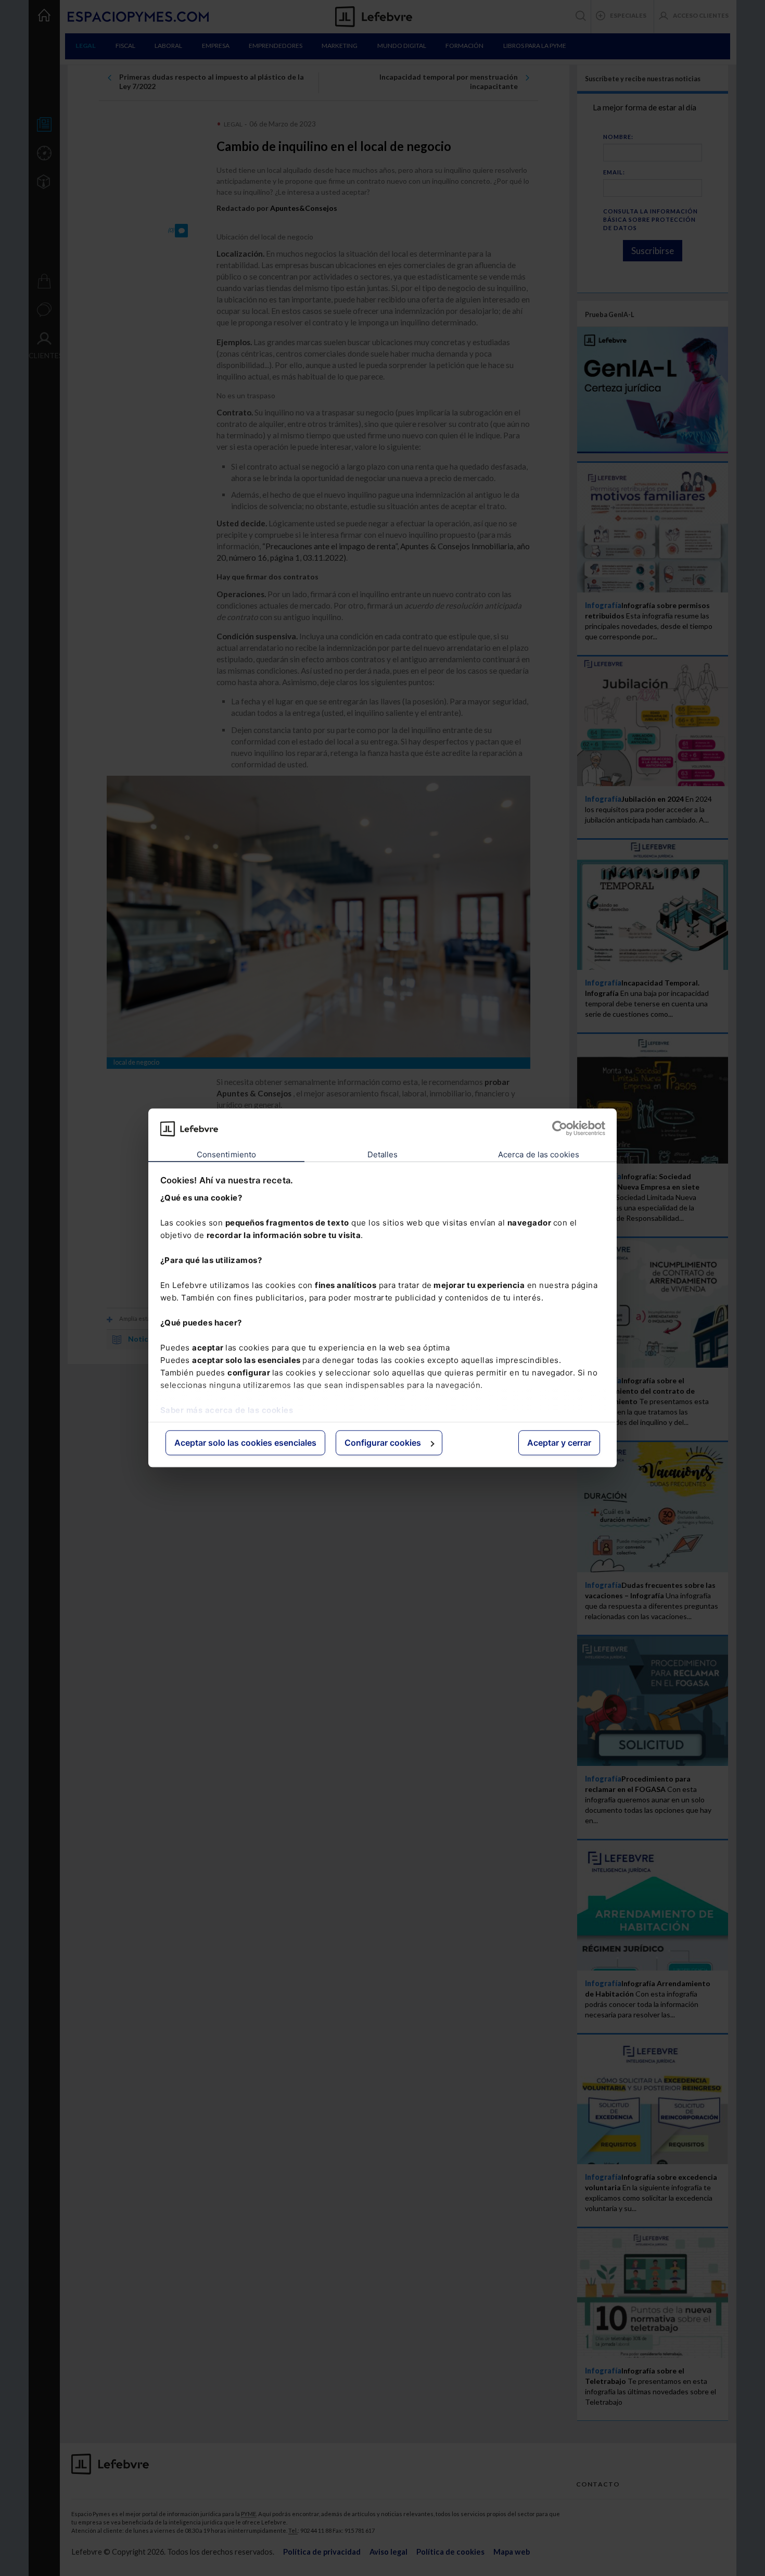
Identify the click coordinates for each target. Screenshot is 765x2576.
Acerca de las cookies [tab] (539, 1154)
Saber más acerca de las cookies (227, 1410)
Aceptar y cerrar (559, 1443)
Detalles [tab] (383, 1154)
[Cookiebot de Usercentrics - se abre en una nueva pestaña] (560, 1129)
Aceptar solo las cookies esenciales (245, 1443)
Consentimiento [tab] (226, 1154)
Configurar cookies (383, 1443)
